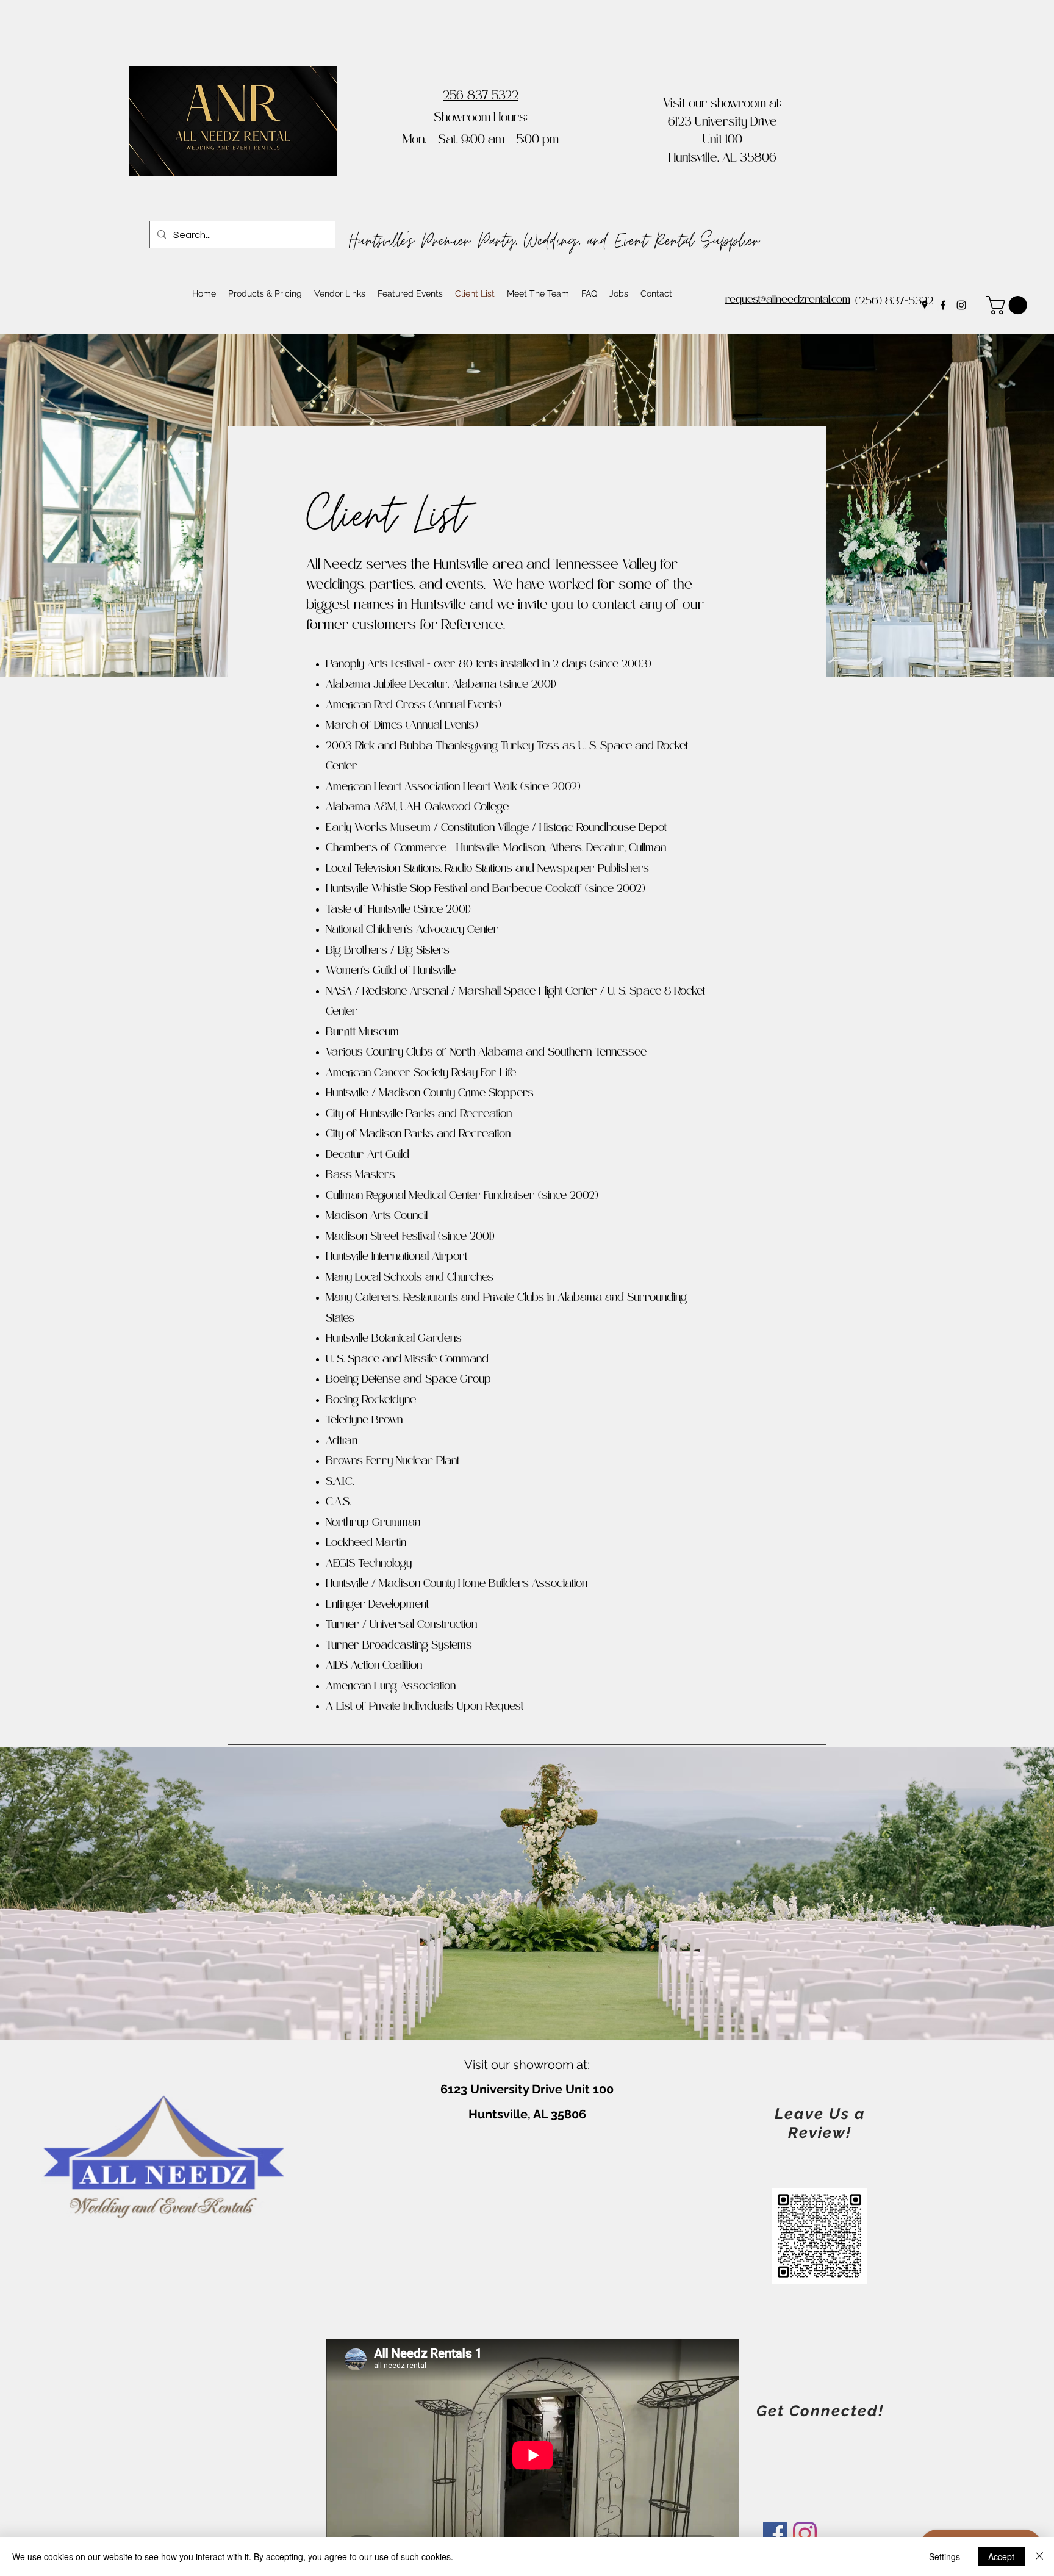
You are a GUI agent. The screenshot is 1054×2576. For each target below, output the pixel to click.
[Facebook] (943, 305)
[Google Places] (925, 305)
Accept (1001, 2556)
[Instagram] (961, 305)
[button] (1009, 305)
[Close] (1039, 2556)
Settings (945, 2556)
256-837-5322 (481, 97)
